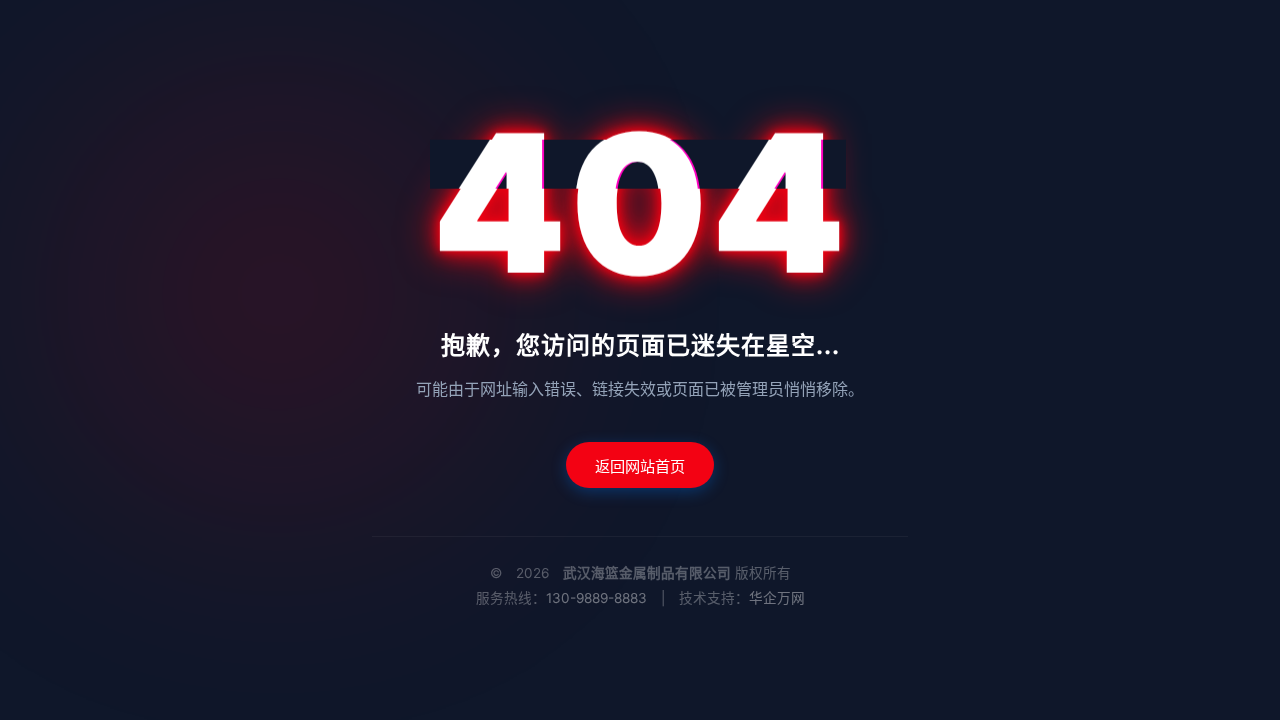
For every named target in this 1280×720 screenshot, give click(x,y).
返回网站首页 (640, 466)
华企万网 (777, 598)
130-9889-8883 (596, 598)
